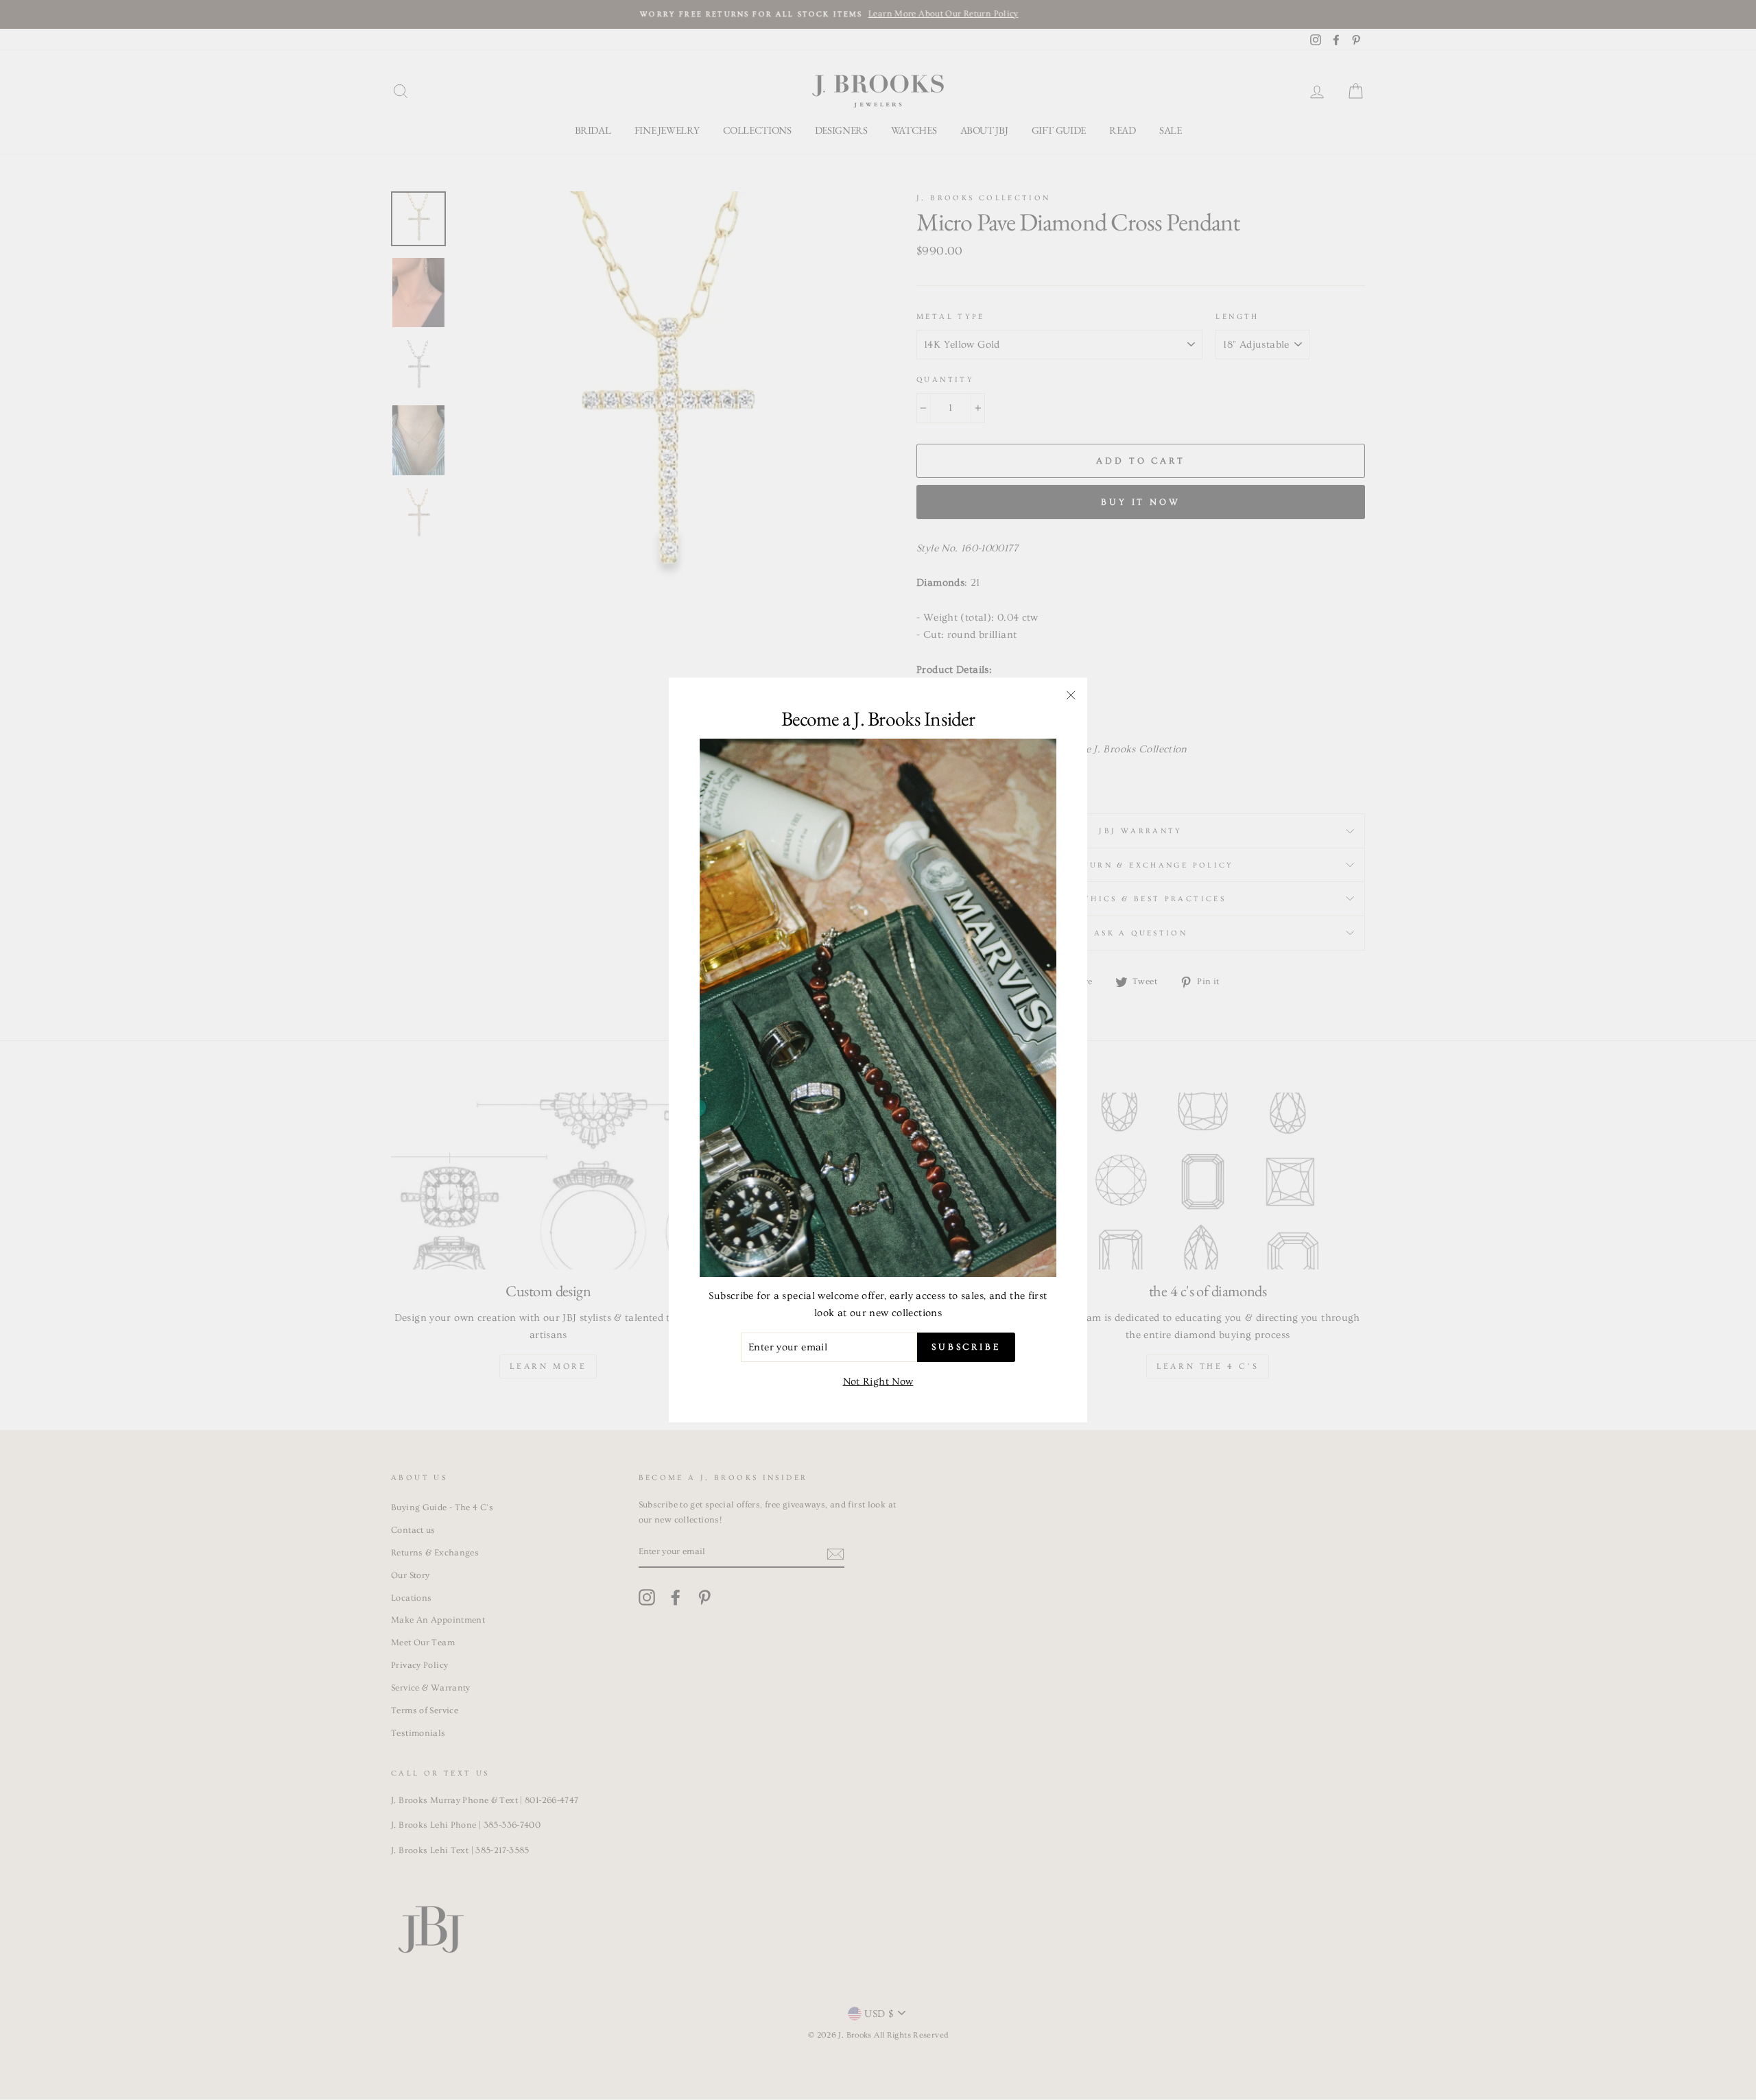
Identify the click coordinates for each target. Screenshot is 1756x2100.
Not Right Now (878, 1382)
